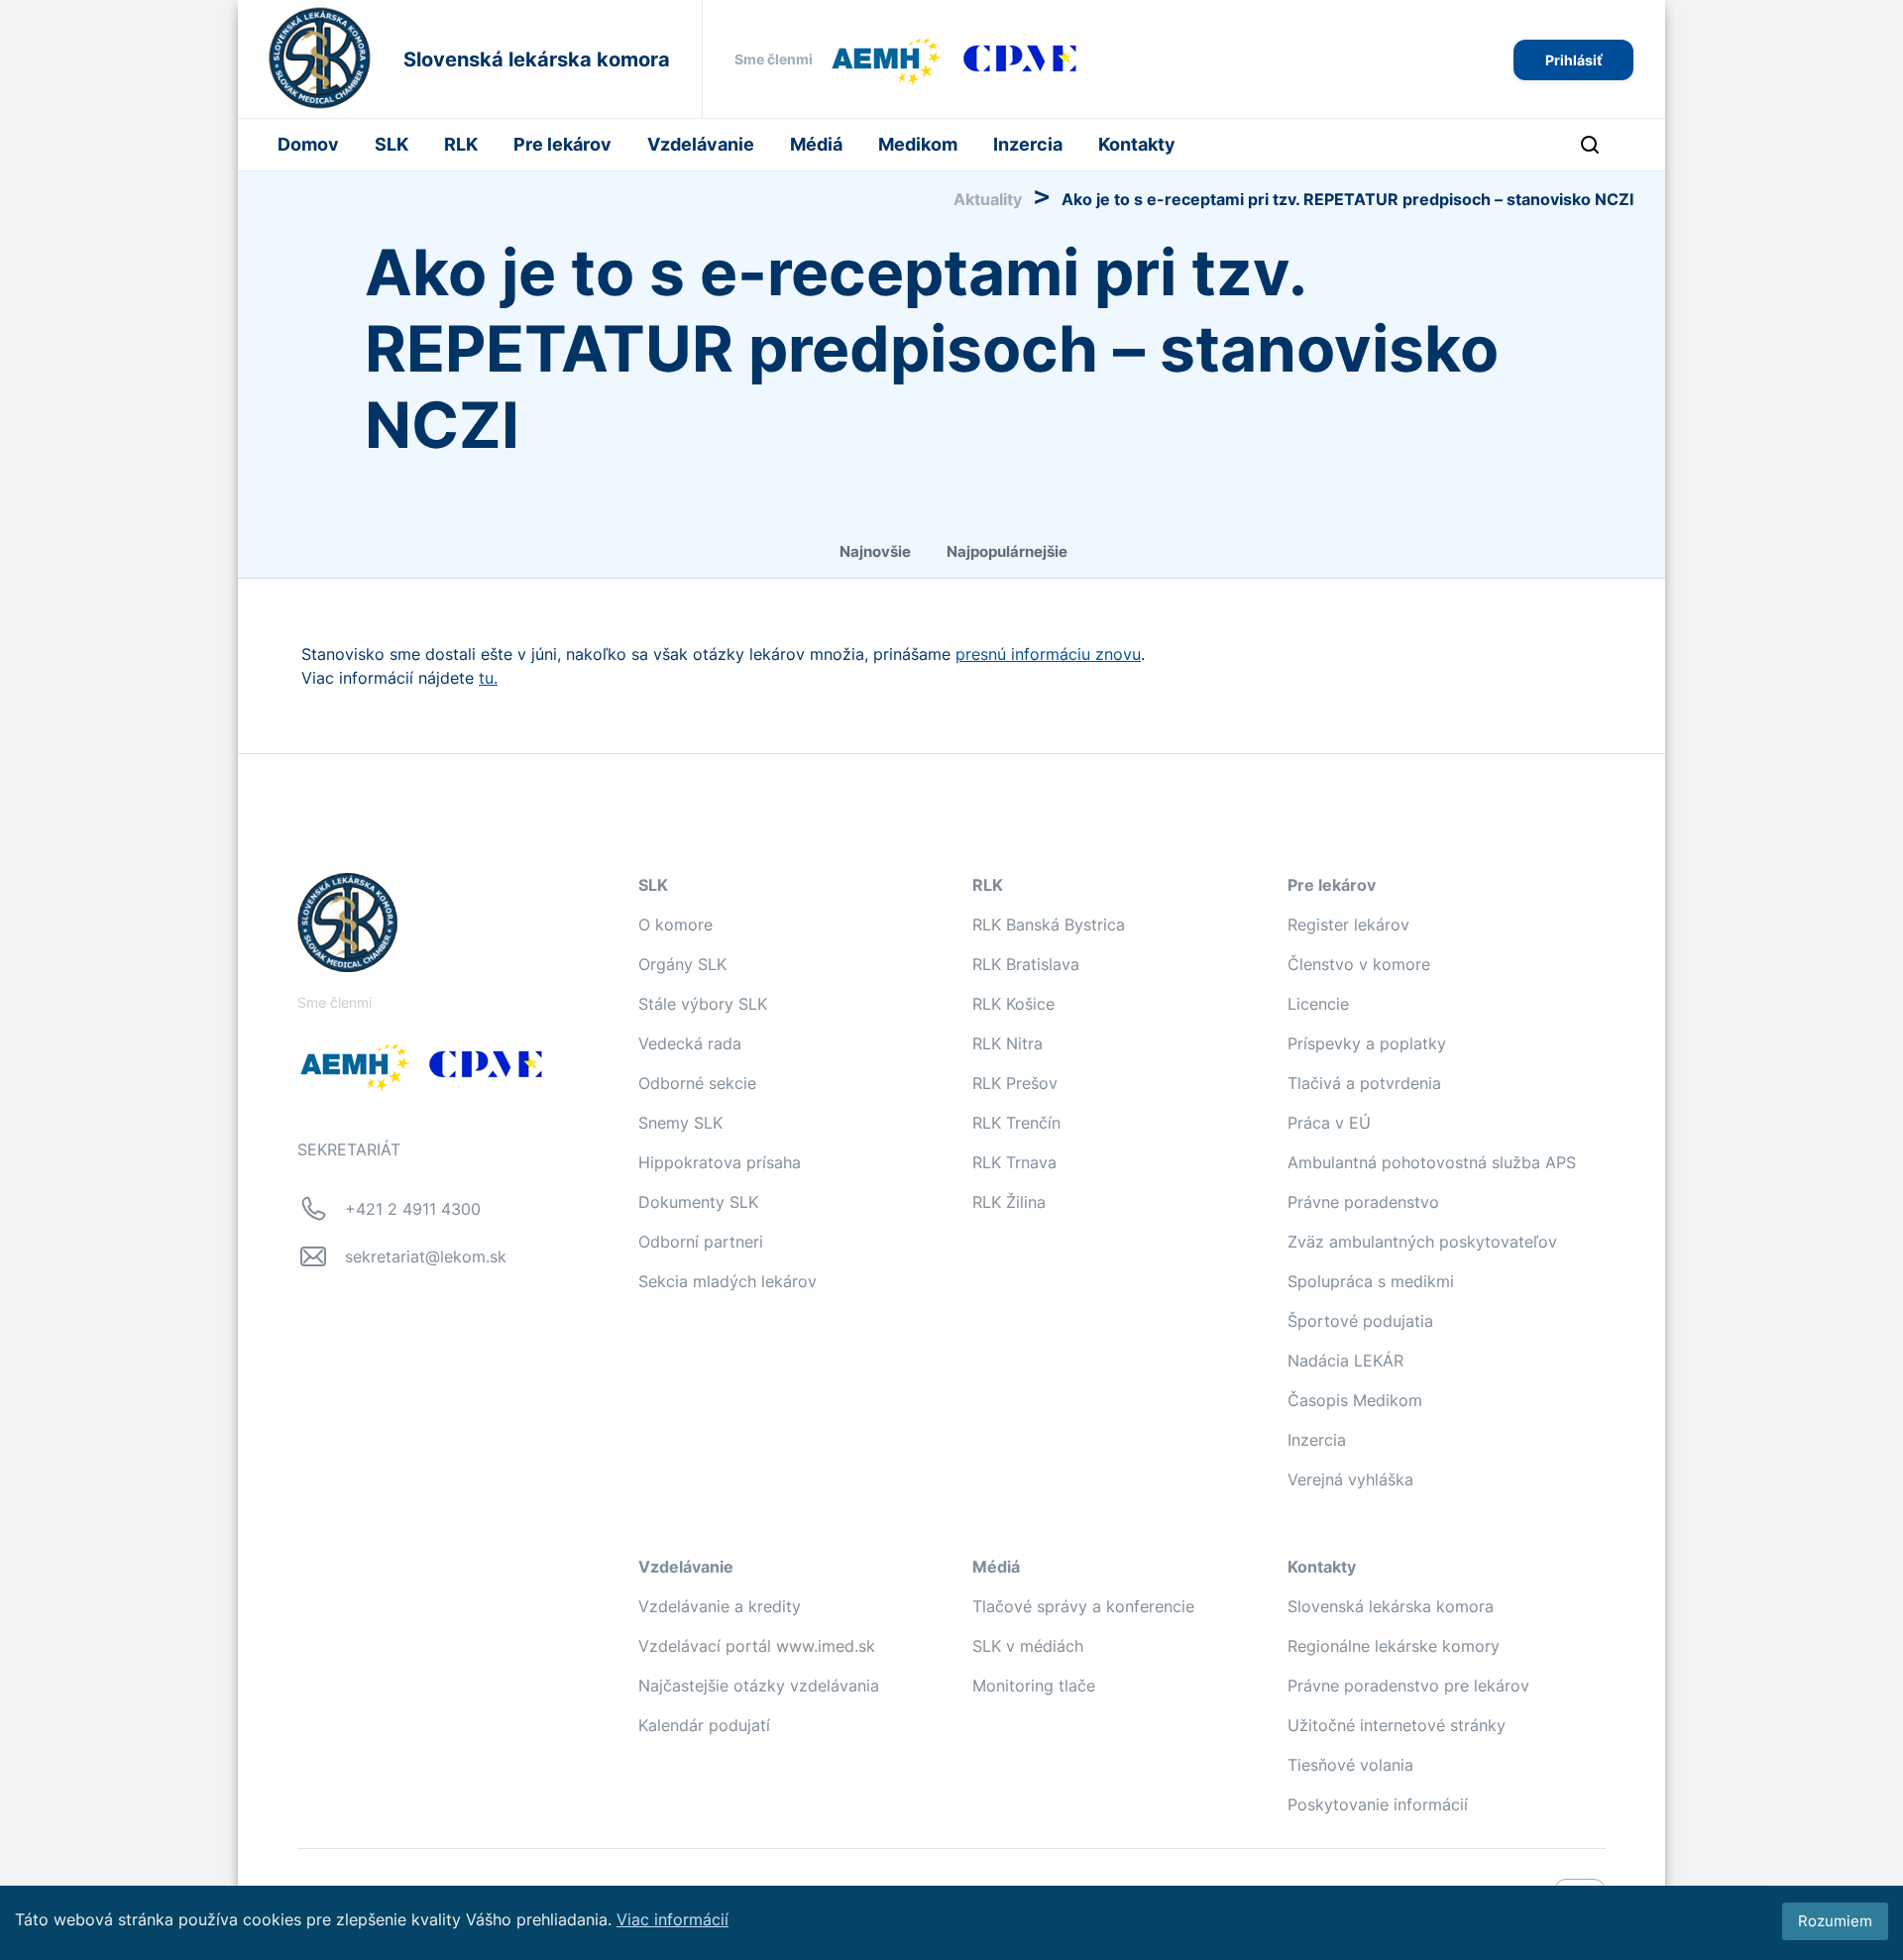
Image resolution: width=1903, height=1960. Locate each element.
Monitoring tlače (1034, 1686)
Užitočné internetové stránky (1397, 1725)
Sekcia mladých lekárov (728, 1281)
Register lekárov (1348, 925)
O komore (675, 925)
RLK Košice (1013, 1004)
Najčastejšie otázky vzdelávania (759, 1686)
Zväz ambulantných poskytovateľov (1422, 1242)
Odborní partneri (701, 1242)
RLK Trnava (1014, 1162)
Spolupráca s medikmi (1371, 1281)
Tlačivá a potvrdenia (1364, 1083)
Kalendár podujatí (704, 1725)
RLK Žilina (1009, 1202)
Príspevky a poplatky (1367, 1043)
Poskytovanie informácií (1378, 1804)
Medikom (918, 144)
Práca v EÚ (1329, 1123)
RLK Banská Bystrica (1049, 925)
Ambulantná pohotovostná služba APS (1432, 1162)
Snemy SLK (680, 1123)
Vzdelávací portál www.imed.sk (757, 1646)
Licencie (1318, 1004)
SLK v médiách (1028, 1646)
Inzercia (1028, 144)
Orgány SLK (682, 964)
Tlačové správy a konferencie (1083, 1606)
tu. (488, 678)
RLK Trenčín (1016, 1123)
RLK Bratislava (1026, 964)
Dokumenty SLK (698, 1202)
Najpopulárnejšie (1007, 551)
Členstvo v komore (1359, 964)
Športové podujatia (1360, 1321)
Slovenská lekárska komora (1391, 1606)
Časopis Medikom (1355, 1400)
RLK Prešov (1015, 1083)
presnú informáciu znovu (1048, 654)
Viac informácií (672, 1919)
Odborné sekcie (697, 1083)
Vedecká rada (690, 1043)
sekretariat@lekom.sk (426, 1256)
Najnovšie (875, 551)
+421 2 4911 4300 (413, 1209)
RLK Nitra (1007, 1043)
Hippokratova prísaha (720, 1162)
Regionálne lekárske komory (1394, 1646)
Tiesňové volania (1350, 1765)
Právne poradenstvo (1363, 1202)
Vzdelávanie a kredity (720, 1606)
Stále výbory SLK (703, 1004)
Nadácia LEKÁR (1345, 1361)
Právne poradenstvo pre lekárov (1408, 1686)
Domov (308, 144)
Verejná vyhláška (1350, 1479)
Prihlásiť (1573, 60)
